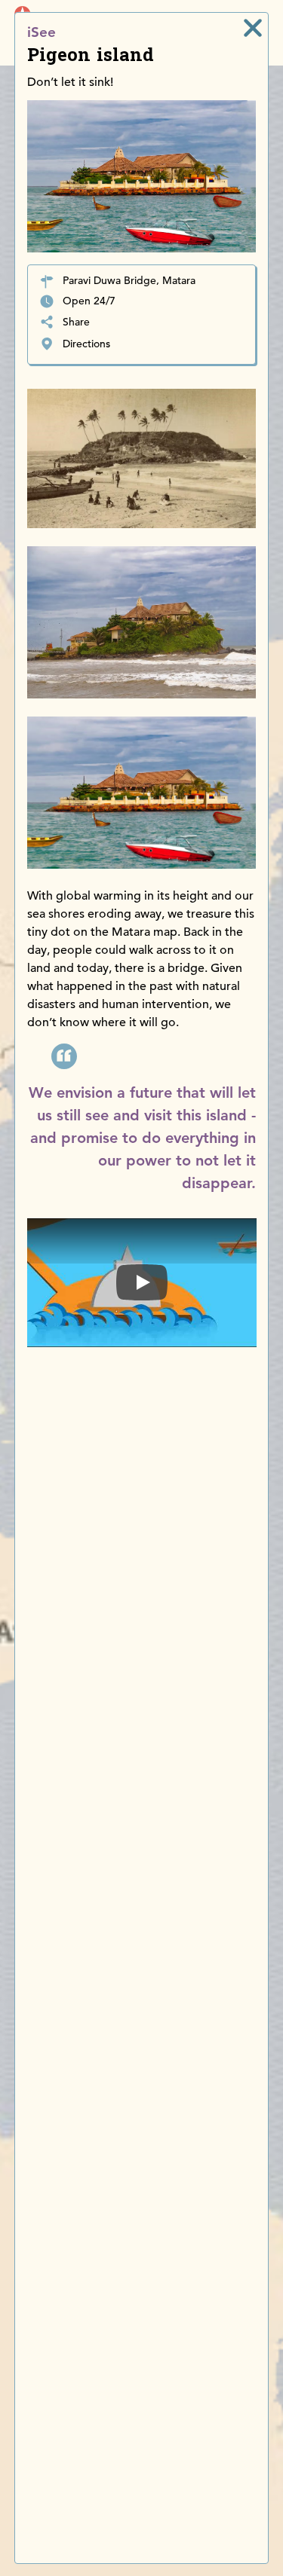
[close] (253, 28)
